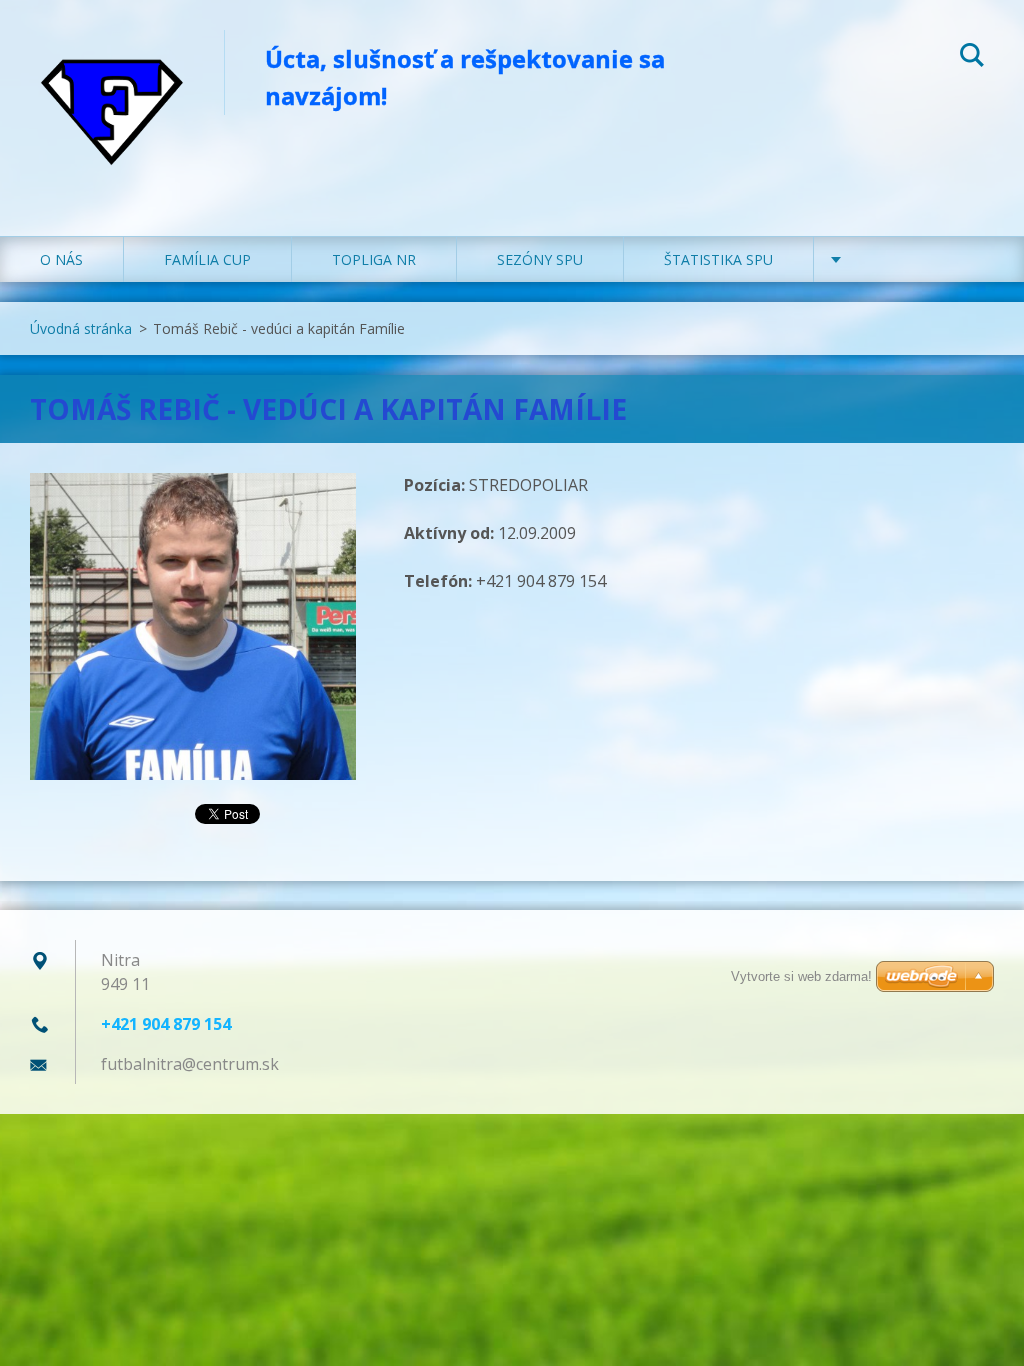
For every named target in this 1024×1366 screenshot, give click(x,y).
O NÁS (61, 259)
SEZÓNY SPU (540, 259)
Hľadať (972, 58)
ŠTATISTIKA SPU (718, 259)
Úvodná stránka (81, 328)
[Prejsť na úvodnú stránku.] (112, 98)
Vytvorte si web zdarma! (801, 976)
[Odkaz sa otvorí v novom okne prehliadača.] (193, 626)
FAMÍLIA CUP (207, 259)
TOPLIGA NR (374, 259)
